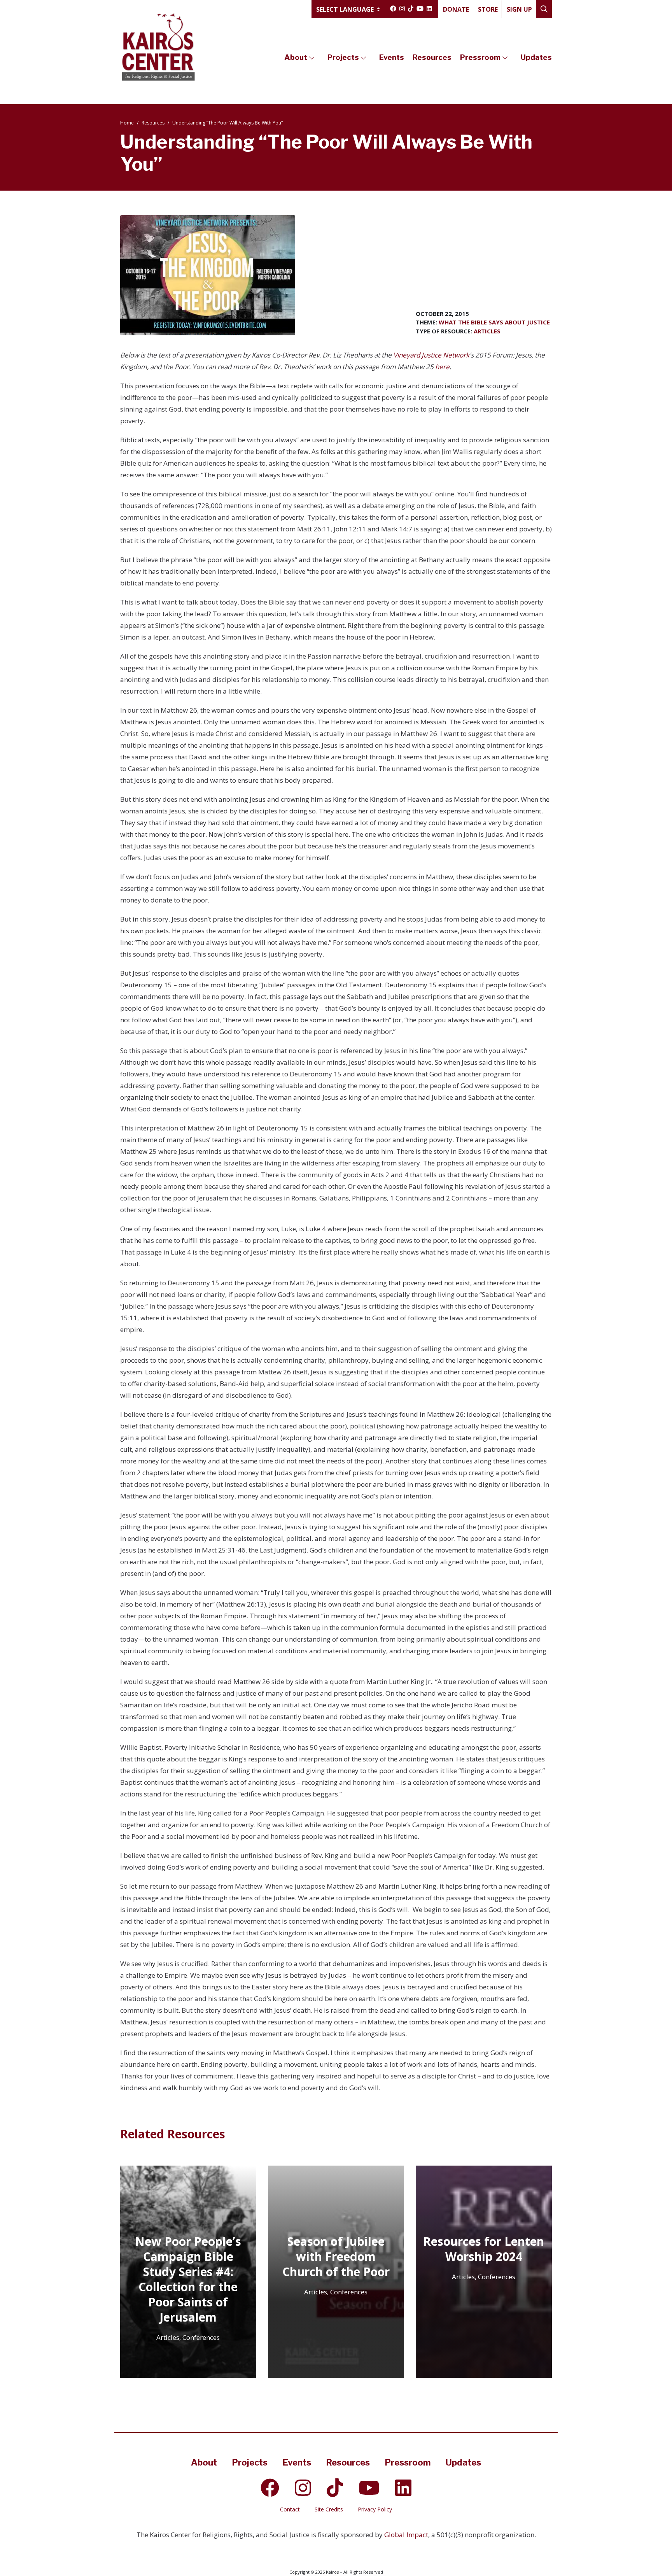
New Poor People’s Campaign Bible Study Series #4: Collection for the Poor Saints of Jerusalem (188, 2279)
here (442, 367)
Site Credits (329, 2509)
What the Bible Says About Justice (494, 322)
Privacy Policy (375, 2509)
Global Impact (406, 2535)
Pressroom (480, 57)
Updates (536, 57)
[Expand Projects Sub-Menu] (363, 58)
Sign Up (519, 9)
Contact (290, 2509)
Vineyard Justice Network (431, 355)
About (296, 57)
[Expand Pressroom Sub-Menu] (505, 58)
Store (488, 9)
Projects (343, 57)
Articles (487, 331)
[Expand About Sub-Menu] (312, 58)
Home (127, 123)
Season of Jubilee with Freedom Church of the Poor (336, 2256)
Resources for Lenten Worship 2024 (484, 2249)
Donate (456, 9)
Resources (432, 57)
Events (392, 57)
